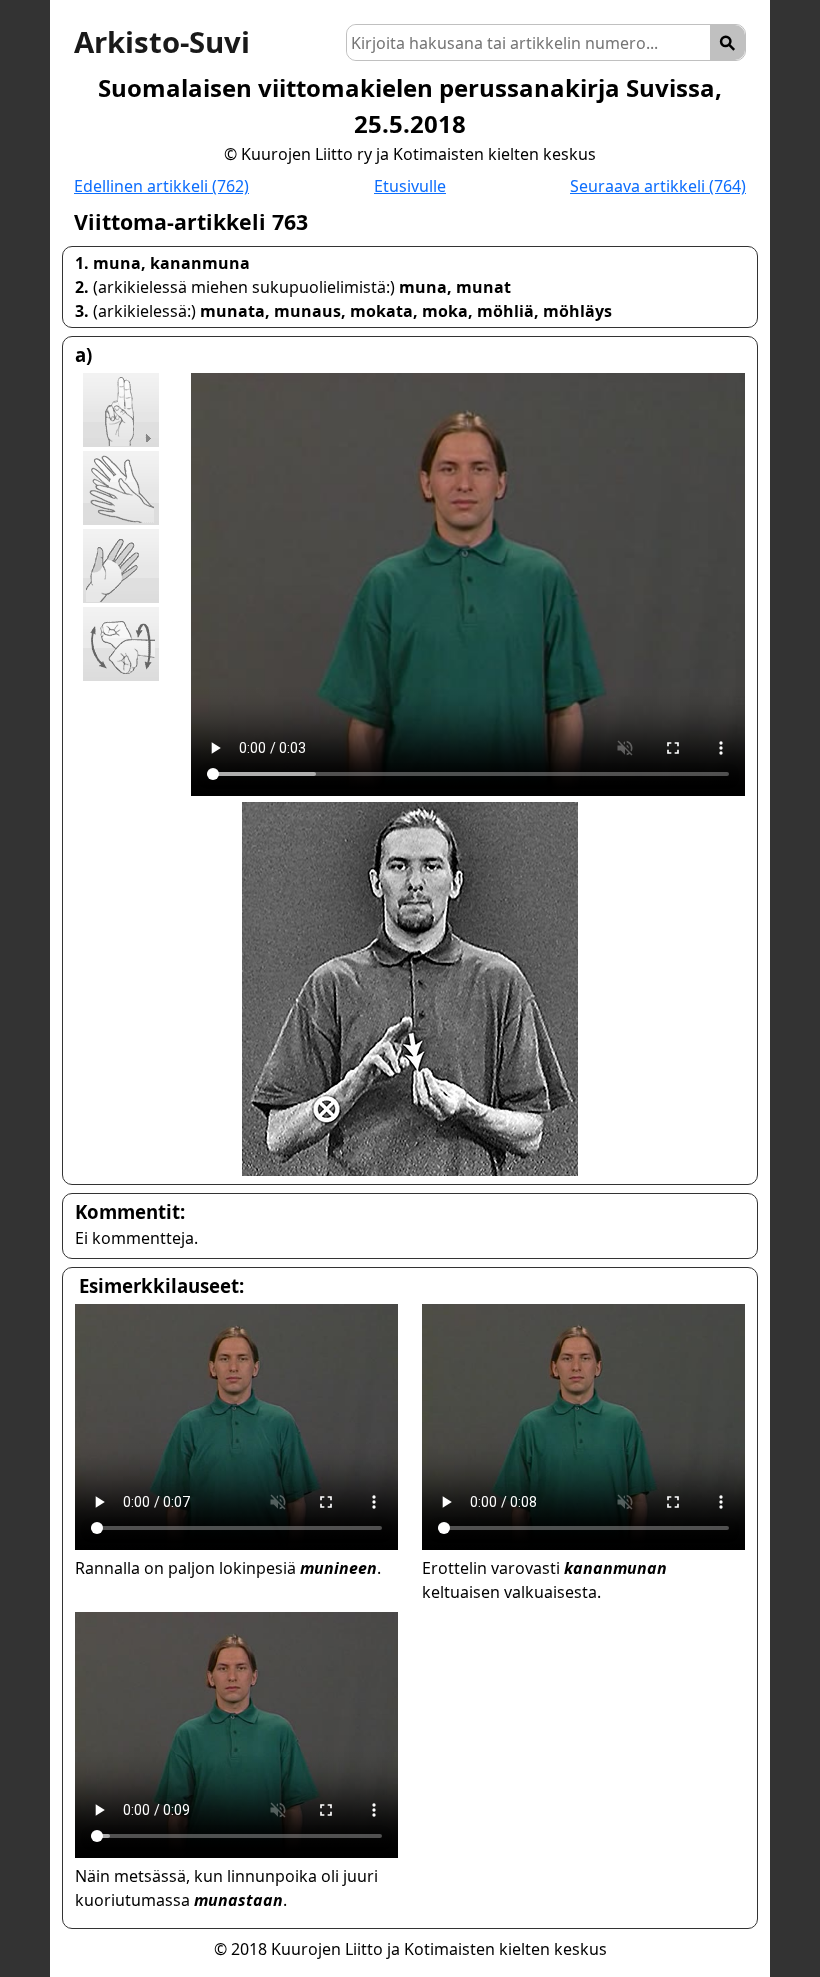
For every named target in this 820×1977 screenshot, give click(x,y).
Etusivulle (410, 186)
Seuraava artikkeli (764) (658, 186)
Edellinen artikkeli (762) (161, 186)
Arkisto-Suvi (162, 42)
